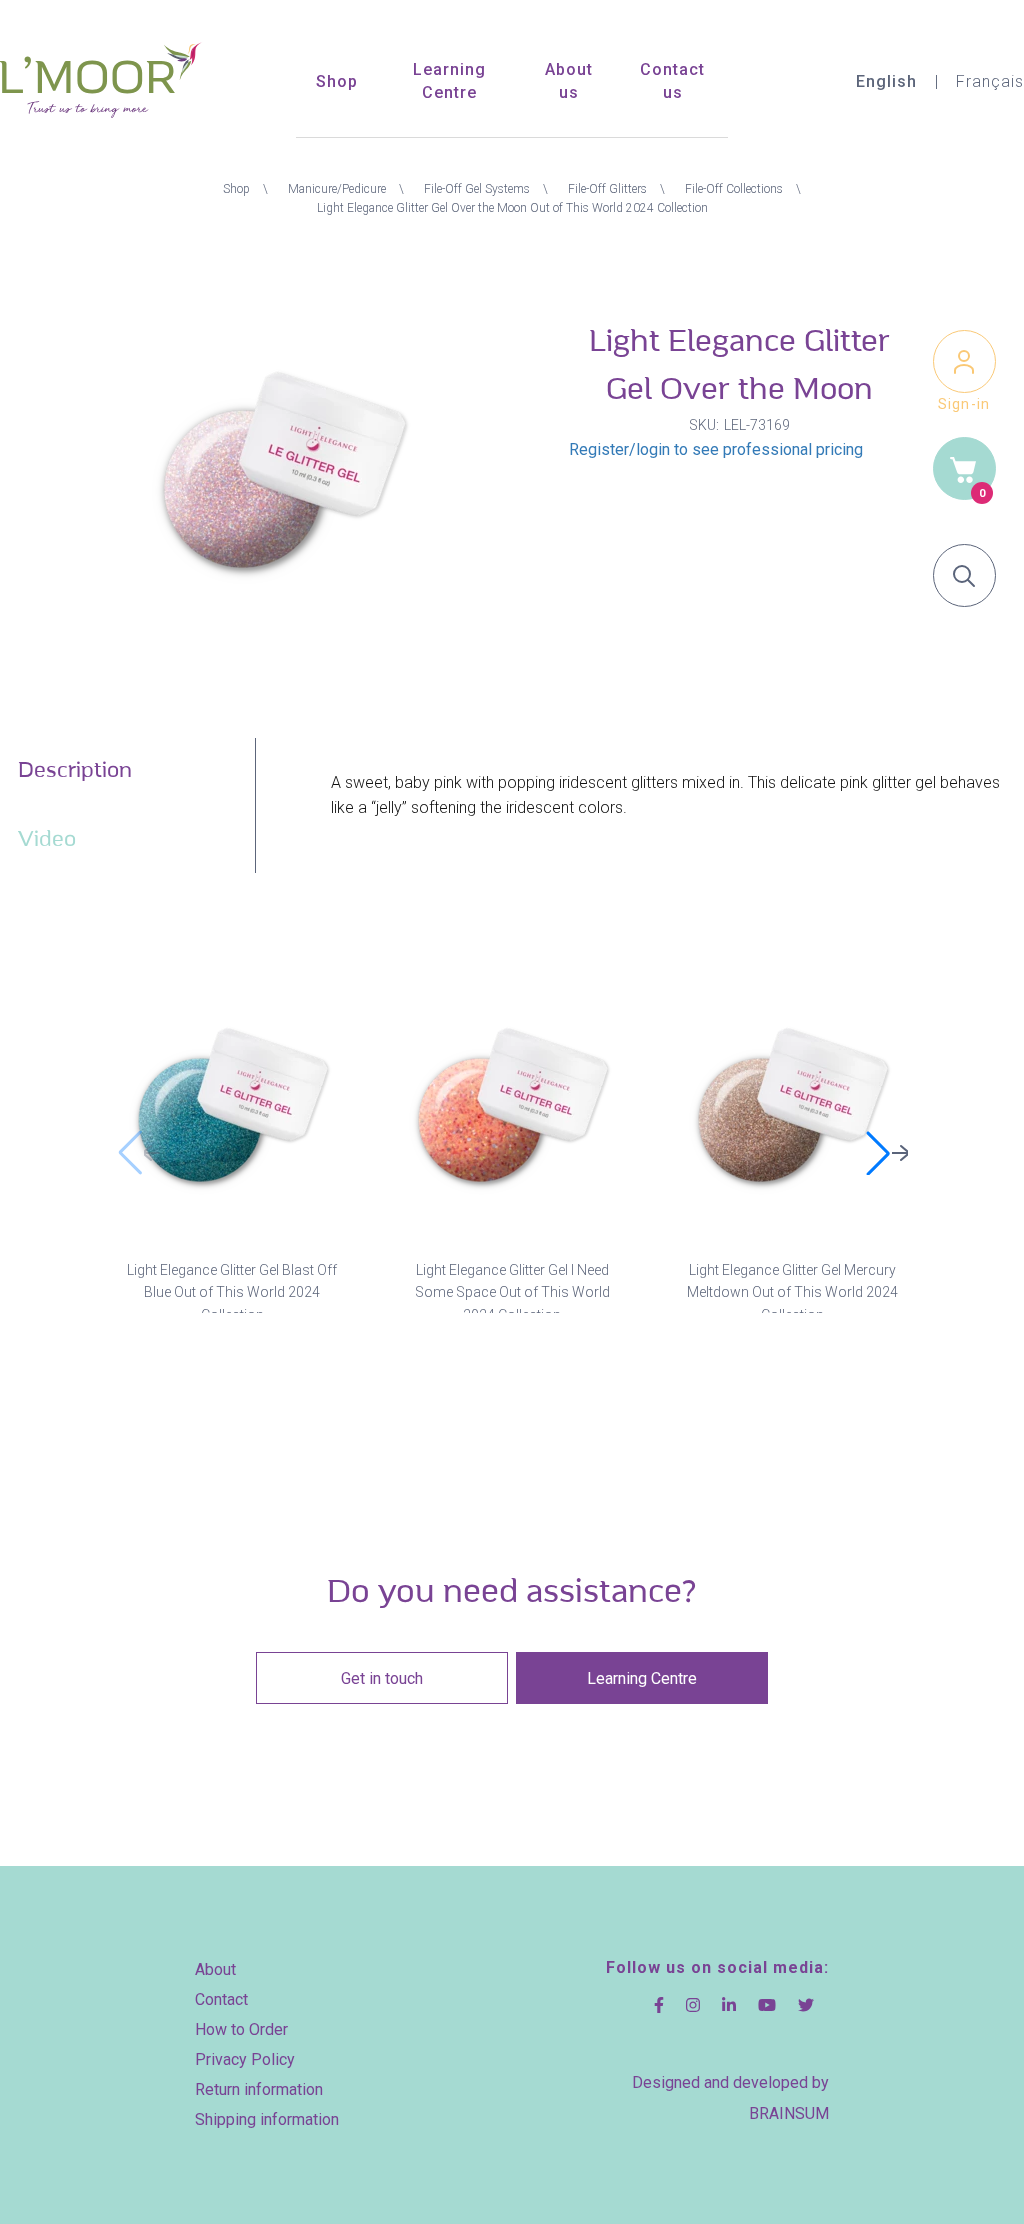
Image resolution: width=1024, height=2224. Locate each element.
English (886, 81)
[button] (886, 1153)
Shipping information (267, 2119)
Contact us (672, 81)
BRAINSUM (789, 2113)
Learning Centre (449, 81)
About (215, 1969)
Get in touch (382, 1678)
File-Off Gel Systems (477, 189)
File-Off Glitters (607, 189)
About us (569, 81)
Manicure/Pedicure (337, 189)
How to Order (241, 2029)
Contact (221, 1999)
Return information (259, 2089)
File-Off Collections (734, 189)
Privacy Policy (245, 2059)
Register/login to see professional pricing (716, 449)
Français (990, 81)
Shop (337, 81)
